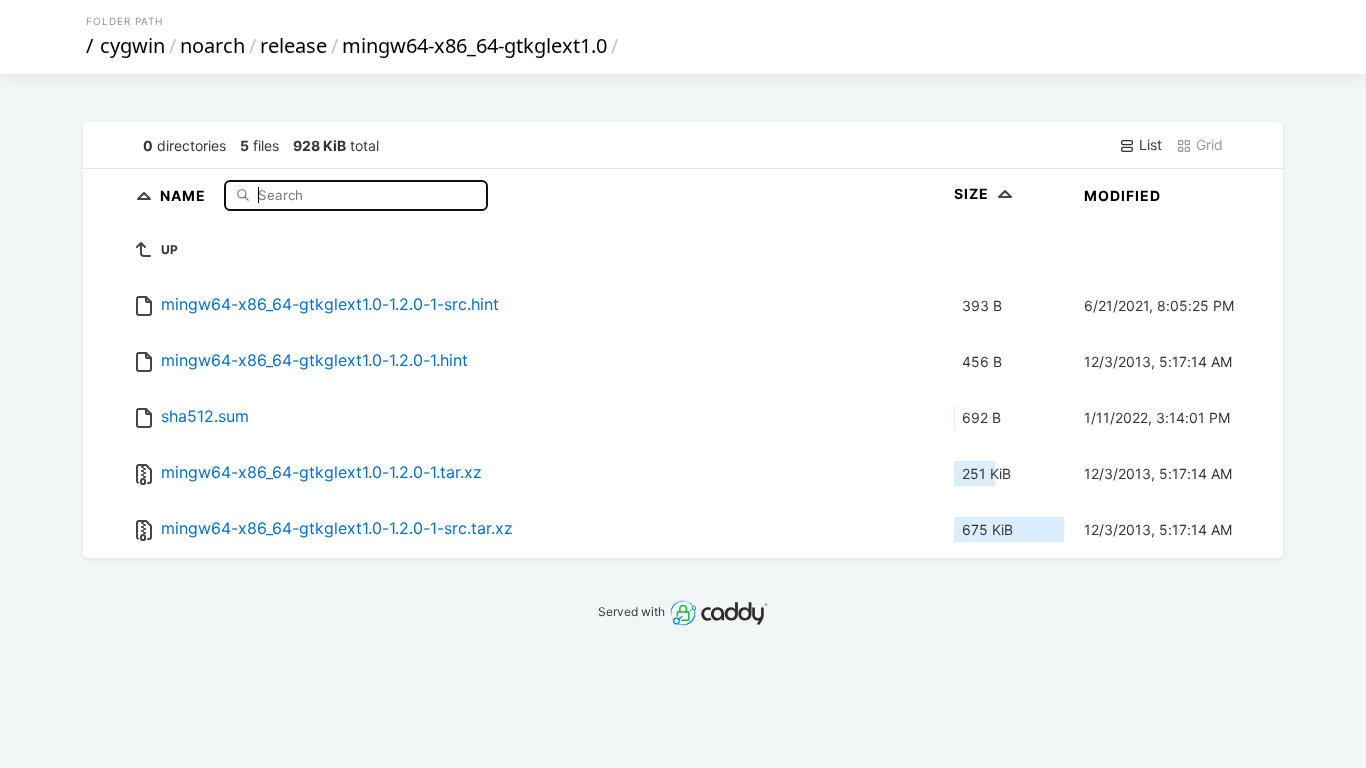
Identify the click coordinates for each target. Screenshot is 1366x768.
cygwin (132, 45)
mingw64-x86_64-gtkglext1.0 (474, 45)
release (293, 45)
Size (973, 193)
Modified (1122, 195)
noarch (212, 45)
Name (185, 194)
